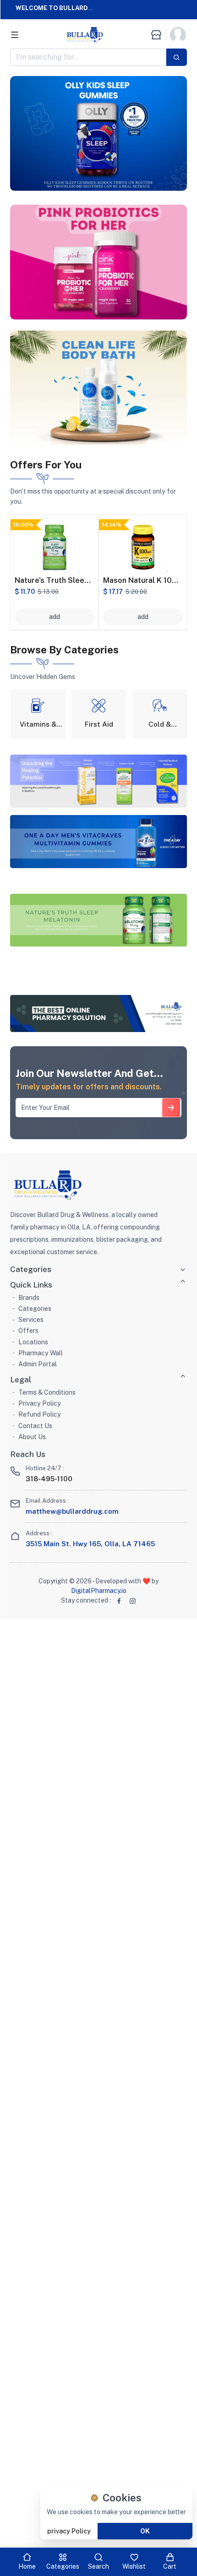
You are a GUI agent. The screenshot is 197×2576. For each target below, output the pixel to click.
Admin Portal (38, 1364)
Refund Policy (40, 1414)
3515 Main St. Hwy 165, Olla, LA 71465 (90, 1544)
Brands (29, 1298)
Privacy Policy (40, 1403)
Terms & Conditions (47, 1392)
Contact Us (35, 1426)
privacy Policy (69, 2531)
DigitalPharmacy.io (99, 1591)
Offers (28, 1331)
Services (31, 1320)
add (55, 617)
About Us (32, 1437)
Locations (33, 1342)
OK (145, 2531)
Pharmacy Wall (41, 1353)
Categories (35, 1309)
